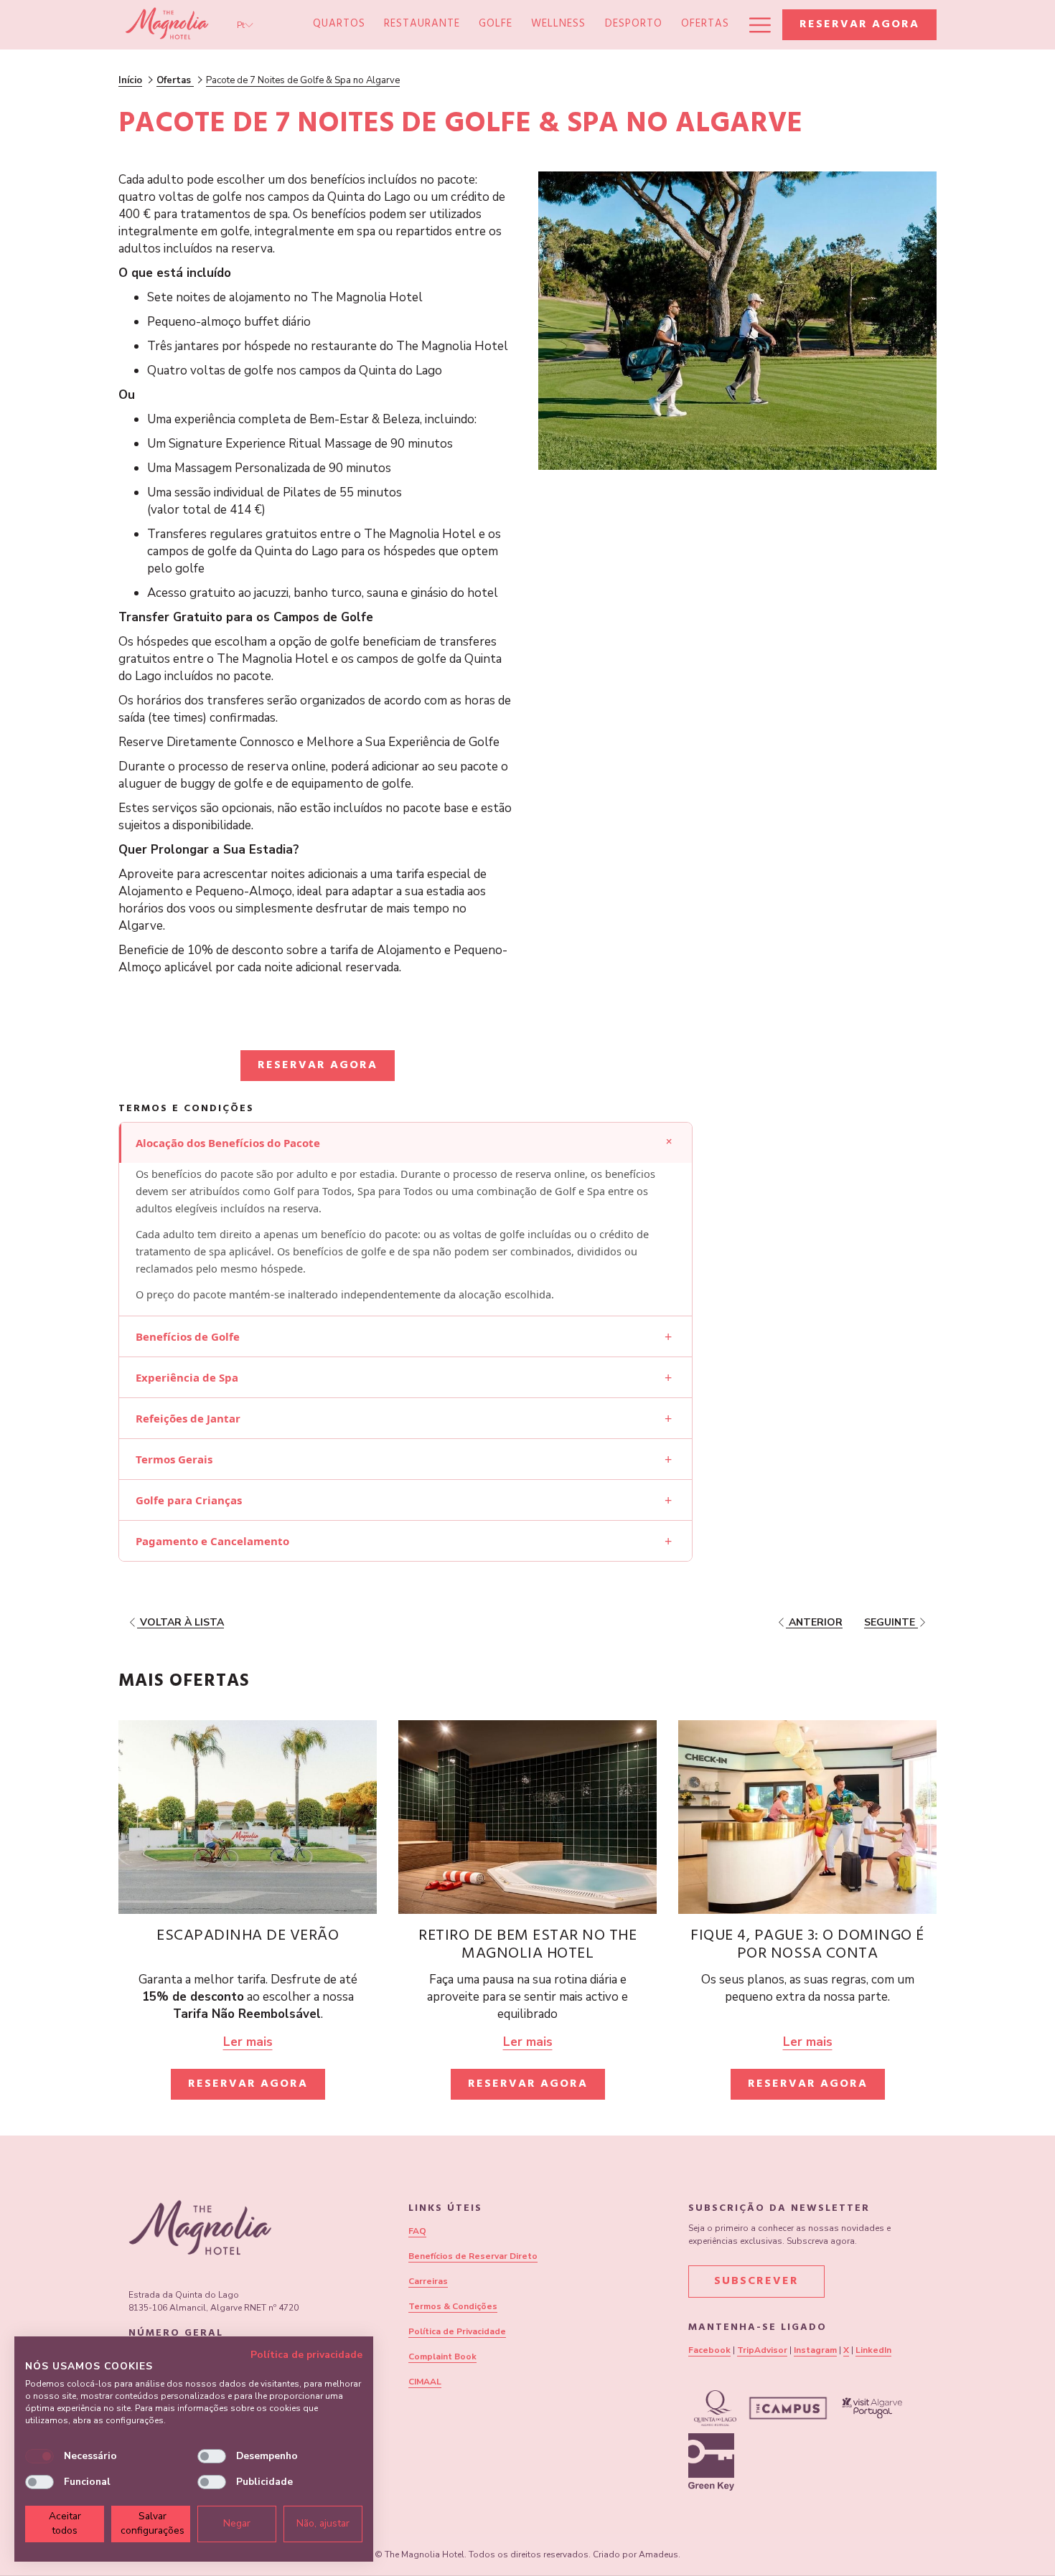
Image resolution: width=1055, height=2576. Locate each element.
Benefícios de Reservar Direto (473, 2256)
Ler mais (248, 2042)
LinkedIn (873, 2350)
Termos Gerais (404, 1459)
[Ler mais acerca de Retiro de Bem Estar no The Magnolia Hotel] (527, 1817)
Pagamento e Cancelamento (404, 1541)
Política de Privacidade (457, 2331)
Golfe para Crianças (404, 1500)
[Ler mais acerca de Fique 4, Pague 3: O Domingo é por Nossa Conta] (807, 1817)
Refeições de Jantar (404, 1418)
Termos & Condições (453, 2306)
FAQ (417, 2231)
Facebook (709, 2350)
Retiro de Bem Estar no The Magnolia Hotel (527, 1946)
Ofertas (175, 80)
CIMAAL (425, 2382)
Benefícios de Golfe (404, 1336)
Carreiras (428, 2281)
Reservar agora (859, 25)
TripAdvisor (762, 2350)
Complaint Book (442, 2356)
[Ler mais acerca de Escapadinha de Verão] (248, 1817)
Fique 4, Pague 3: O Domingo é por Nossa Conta (807, 1946)
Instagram (815, 2350)
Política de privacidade (306, 2355)
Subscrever (756, 2282)
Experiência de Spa (404, 1377)
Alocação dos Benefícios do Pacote (407, 1141)
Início (130, 80)
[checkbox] (39, 2456)
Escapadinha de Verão (248, 1937)
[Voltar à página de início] (167, 25)
